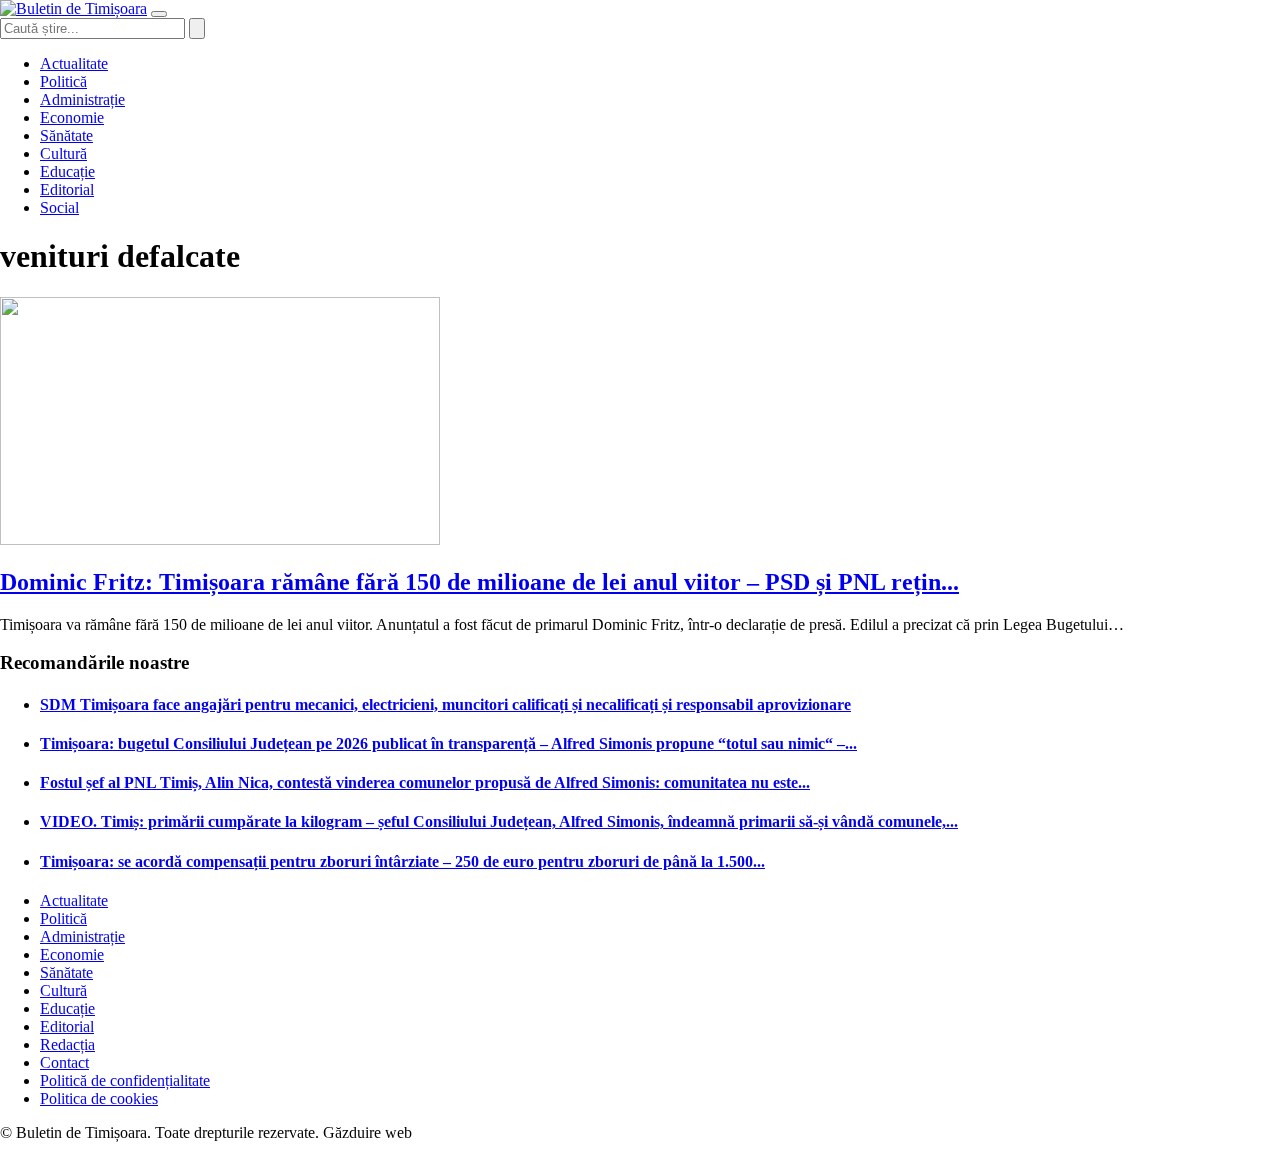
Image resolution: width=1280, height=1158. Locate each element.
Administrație (82, 99)
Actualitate (74, 63)
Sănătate (66, 135)
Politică (63, 81)
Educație (67, 171)
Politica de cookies (99, 1098)
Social (59, 207)
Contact (64, 1062)
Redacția (67, 1044)
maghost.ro (454, 1132)
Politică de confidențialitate (125, 1080)
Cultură (63, 153)
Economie (72, 117)
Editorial (67, 189)
